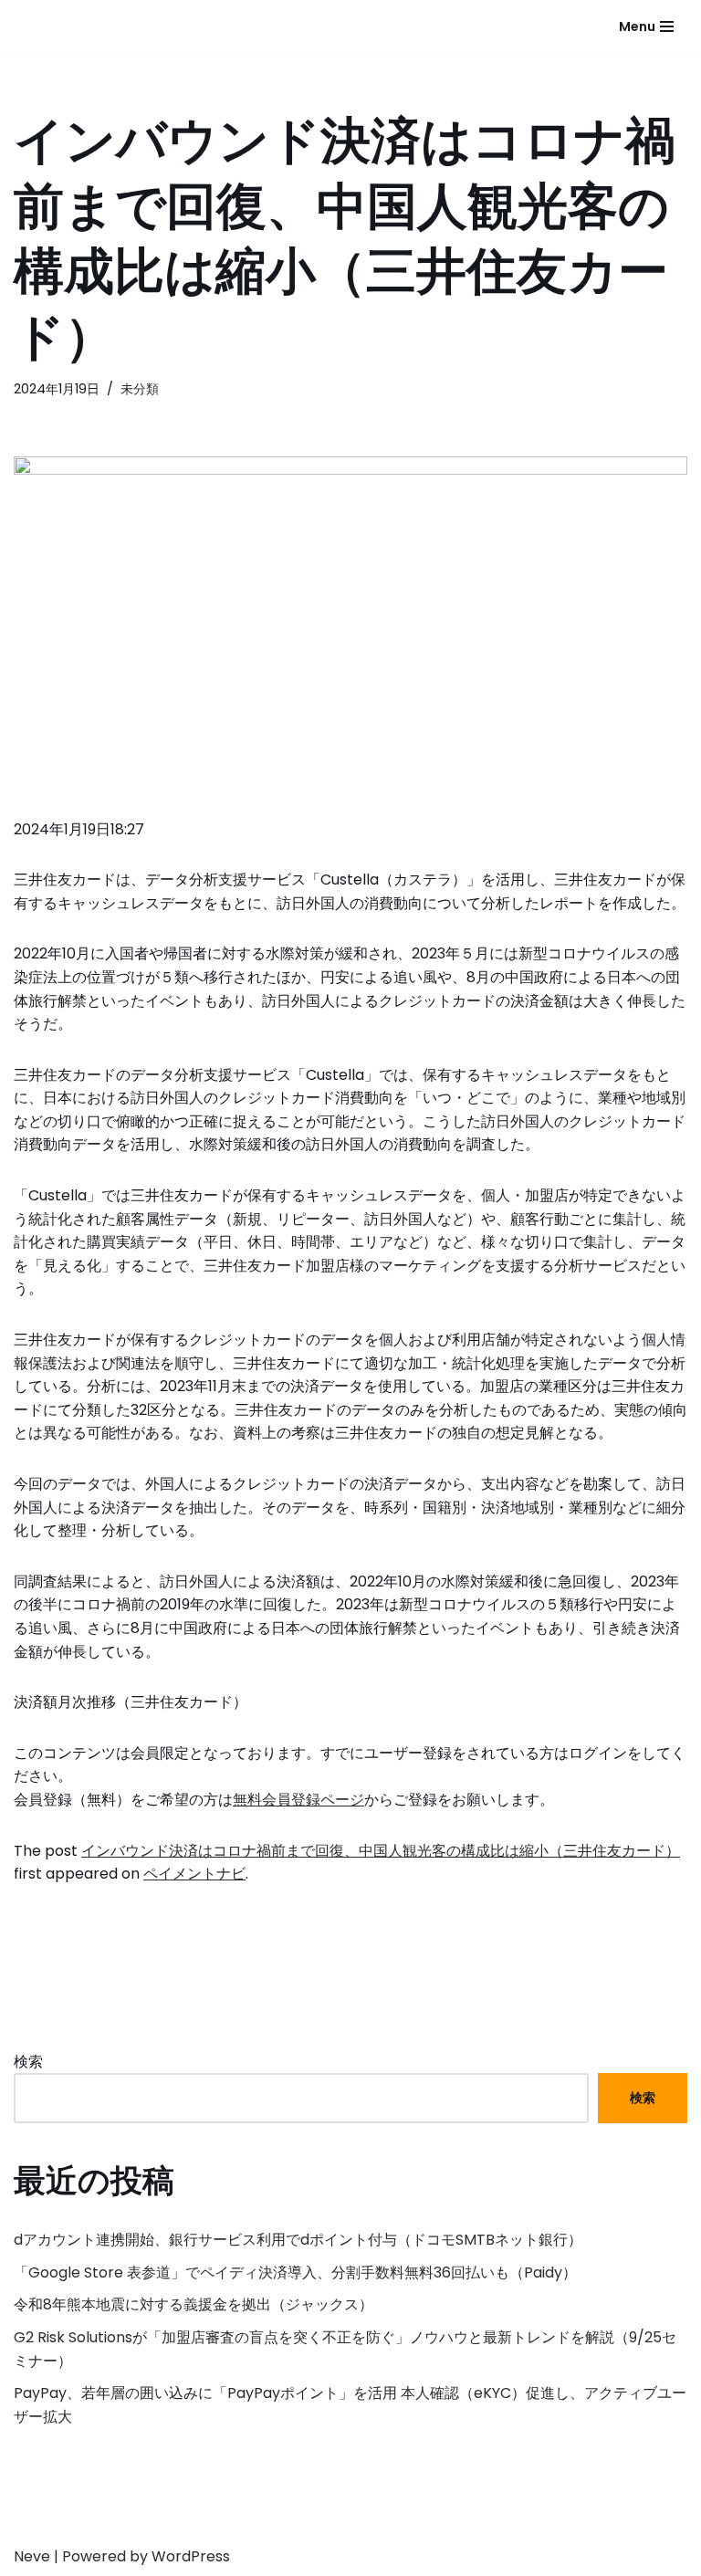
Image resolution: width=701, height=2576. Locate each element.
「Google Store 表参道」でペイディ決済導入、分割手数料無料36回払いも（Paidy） (295, 2272)
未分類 (140, 389)
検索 (28, 2062)
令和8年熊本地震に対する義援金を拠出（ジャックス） (194, 2304)
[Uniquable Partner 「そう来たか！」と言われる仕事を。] (82, 26)
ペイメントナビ (194, 1874)
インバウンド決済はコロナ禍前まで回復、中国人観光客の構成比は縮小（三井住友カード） (381, 1851)
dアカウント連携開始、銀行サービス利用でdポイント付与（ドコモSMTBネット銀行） (298, 2240)
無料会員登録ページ (298, 1800)
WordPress (191, 2556)
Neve (32, 2556)
